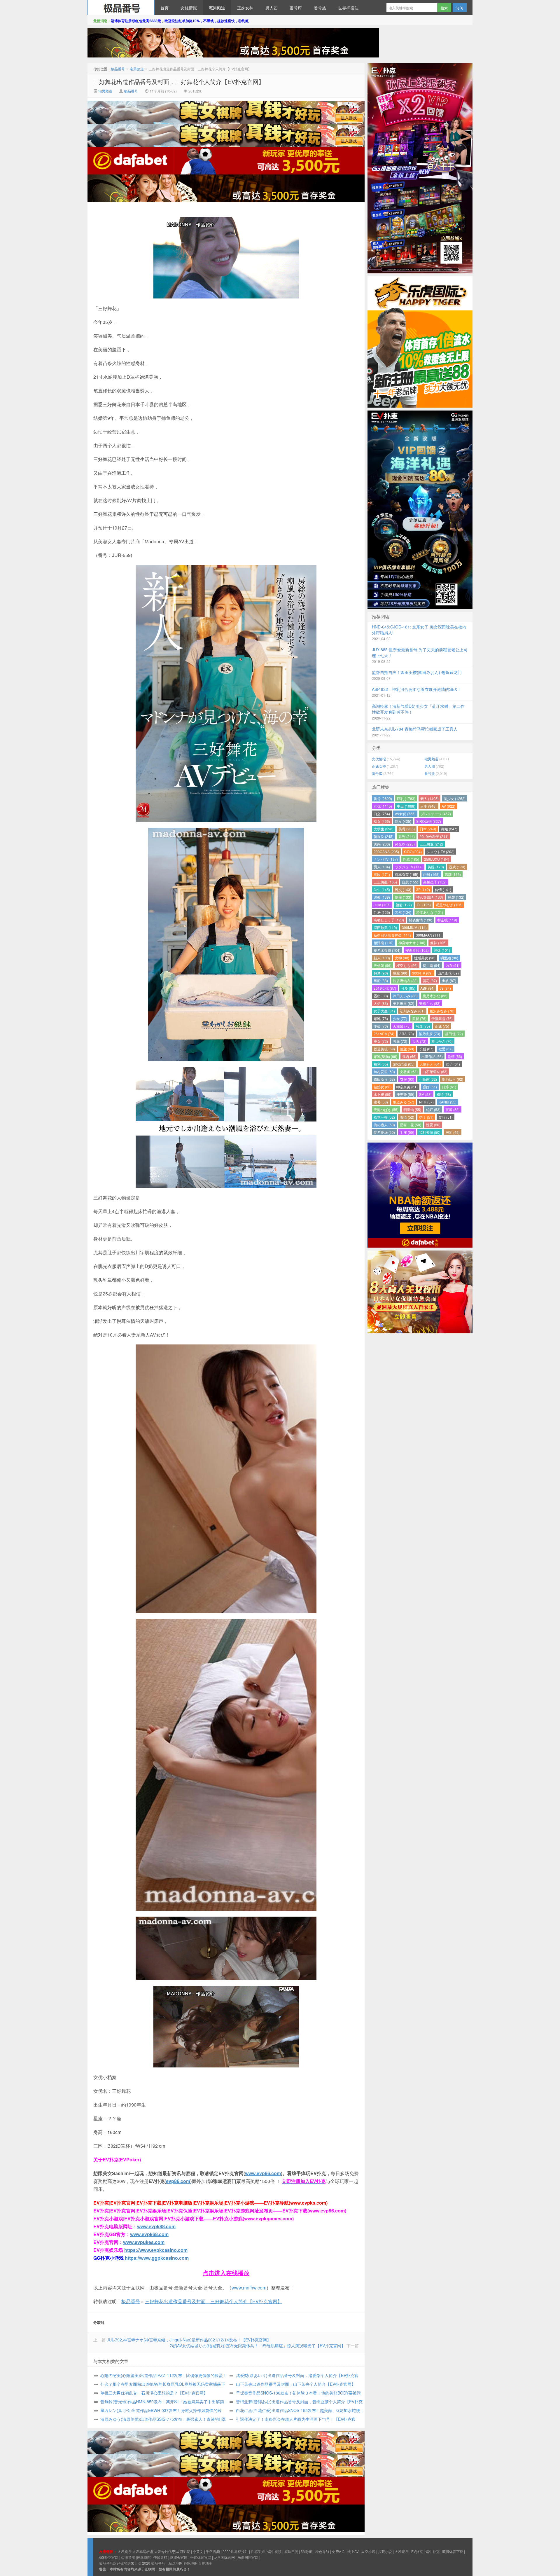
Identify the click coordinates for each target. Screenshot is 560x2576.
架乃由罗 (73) (429, 1034)
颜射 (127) (404, 905)
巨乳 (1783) (406, 798)
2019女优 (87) (385, 988)
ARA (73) (407, 1034)
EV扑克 (417, 2551)
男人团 (272, 8)
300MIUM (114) (414, 927)
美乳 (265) (407, 829)
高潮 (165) (453, 874)
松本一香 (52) (384, 1117)
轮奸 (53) (433, 1109)
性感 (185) (411, 859)
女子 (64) (453, 1064)
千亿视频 (213, 2551)
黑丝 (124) (403, 912)
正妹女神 (245, 8)
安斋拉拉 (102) (417, 950)
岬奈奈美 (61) (407, 1087)
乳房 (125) (382, 912)
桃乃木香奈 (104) (387, 950)
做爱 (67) (446, 1049)
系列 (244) (407, 836)
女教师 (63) (409, 1072)
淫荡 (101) (442, 950)
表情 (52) (407, 1117)
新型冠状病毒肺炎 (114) (392, 935)
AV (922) (448, 806)
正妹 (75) (442, 1026)
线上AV (353, 2551)
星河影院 (183, 2551)
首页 (164, 8)
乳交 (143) (403, 889)
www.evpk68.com (149, 2234)
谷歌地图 (190, 2563)
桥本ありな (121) (430, 912)
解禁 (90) (381, 973)
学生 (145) (382, 889)
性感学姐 (258, 2551)
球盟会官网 (179, 2557)
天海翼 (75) (402, 1026)
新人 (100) (382, 958)
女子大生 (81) (384, 1011)
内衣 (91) (453, 965)
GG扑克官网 (109, 2557)
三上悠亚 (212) (431, 844)
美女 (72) (381, 1041)
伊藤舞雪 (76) (442, 1018)
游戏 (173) (457, 867)
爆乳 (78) (381, 1018)
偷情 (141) (443, 889)
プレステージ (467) (436, 814)
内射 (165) (431, 874)
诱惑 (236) (382, 844)
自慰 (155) (410, 882)
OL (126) (424, 905)
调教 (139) (382, 897)
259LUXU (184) (437, 859)
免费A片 (338, 2551)
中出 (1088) (406, 806)
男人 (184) (382, 867)
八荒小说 (385, 2551)
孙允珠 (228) (405, 844)
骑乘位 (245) (384, 836)
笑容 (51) (446, 1117)
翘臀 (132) (456, 897)
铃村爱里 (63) (384, 1072)
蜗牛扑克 (433, 2551)
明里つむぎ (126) (449, 905)
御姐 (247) (449, 829)
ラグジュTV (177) (409, 867)
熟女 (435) (403, 821)
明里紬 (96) (449, 958)
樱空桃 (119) (447, 920)
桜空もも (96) (407, 965)
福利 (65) (381, 1064)
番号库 (296, 8)
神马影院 (144, 2557)
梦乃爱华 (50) (384, 1132)
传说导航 (160, 2557)
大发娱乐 (402, 2551)
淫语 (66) (409, 1056)
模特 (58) (444, 1094)
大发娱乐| (125, 2551)
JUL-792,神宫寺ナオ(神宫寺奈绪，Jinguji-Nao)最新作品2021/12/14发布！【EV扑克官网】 (189, 2340)
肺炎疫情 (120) (421, 920)
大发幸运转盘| (143, 2551)
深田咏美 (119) (385, 927)
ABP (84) (427, 988)
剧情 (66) (455, 1056)
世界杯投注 (348, 8)
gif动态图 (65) (404, 1064)
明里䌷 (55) (412, 1109)
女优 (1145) (383, 806)
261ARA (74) (384, 1034)
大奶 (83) (381, 1003)
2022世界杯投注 (235, 2551)
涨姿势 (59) (405, 1094)
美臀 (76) (419, 1018)
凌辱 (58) (381, 1102)
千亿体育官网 (201, 2557)
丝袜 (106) (438, 943)
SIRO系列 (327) (429, 821)
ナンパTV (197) (386, 859)
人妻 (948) (428, 806)
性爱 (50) (433, 1125)
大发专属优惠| (165, 2551)
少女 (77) (400, 1018)
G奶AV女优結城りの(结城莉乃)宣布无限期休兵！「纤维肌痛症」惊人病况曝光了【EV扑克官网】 (258, 2346)
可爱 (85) (408, 988)
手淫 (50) (407, 1132)
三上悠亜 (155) (385, 882)
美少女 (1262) (455, 798)
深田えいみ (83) (405, 996)
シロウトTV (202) (441, 852)
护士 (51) (426, 1117)
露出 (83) (381, 996)
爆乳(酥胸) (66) (385, 1056)
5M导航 (307, 2551)
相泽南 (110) (384, 943)
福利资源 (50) (430, 1132)
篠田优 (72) (454, 1034)
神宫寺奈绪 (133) (430, 897)
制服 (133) (403, 897)
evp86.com (178, 2181)
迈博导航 (128, 2557)
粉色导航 (322, 2551)
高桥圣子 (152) (435, 882)
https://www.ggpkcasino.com (157, 2258)
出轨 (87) (449, 980)
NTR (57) (426, 1102)
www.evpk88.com (156, 2226)
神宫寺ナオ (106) (412, 943)
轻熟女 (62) (383, 1087)
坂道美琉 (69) (384, 1049)
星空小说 (368, 2551)
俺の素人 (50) (384, 1125)
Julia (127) (382, 905)
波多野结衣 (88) (405, 980)
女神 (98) (402, 958)
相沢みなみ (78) (442, 1011)
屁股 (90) (400, 973)
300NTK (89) (422, 973)
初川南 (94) (432, 965)
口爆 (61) (449, 1087)
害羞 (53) (453, 1109)
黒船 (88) (381, 980)
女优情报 (189, 8)
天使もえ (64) (430, 1064)
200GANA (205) (386, 852)
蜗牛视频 (274, 2551)
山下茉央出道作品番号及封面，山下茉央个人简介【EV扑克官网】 (296, 2384)
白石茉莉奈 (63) (435, 1072)
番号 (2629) (383, 798)
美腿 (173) (436, 867)
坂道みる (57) (404, 1102)
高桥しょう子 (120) (389, 920)
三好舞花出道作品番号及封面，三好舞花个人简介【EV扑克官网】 (179, 82)
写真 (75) (423, 1026)
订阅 (460, 8)
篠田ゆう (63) (384, 1079)
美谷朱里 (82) (404, 1003)
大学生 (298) (384, 829)
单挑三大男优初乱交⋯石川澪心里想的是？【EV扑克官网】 (154, 2393)
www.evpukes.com (144, 2242)
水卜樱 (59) (383, 1094)
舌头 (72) (419, 1041)
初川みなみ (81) (412, 1011)
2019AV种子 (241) (434, 836)
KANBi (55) (448, 1102)
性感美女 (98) (425, 958)
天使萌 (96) (383, 965)
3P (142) (423, 889)
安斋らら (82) (430, 1003)
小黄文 (198, 2551)
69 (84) (445, 988)
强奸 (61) (430, 1087)
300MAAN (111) (429, 935)
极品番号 (121, 8)
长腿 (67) (426, 1049)
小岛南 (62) (428, 1079)
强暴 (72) (400, 1041)
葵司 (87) (430, 980)
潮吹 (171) (382, 874)
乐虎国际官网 (248, 2557)
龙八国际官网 (224, 2557)
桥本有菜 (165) (407, 874)
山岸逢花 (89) (448, 973)
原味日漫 (291, 2551)
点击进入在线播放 (226, 2273)
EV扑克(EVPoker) (122, 2160)
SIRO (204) (413, 852)
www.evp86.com (263, 2173)
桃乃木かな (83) (435, 996)
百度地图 (205, 2563)
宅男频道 (217, 8)
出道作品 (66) (432, 1056)
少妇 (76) (381, 1026)
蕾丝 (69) (407, 1049)
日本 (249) (428, 829)
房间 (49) (453, 1132)
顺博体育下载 (453, 2551)
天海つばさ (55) (386, 1109)
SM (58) (425, 1094)
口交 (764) (382, 814)
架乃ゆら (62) (453, 1079)
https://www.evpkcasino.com (156, 2250)
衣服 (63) (407, 1079)
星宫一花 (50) (411, 1125)
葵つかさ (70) (442, 1041)
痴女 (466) (382, 821)
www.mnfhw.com (249, 2288)
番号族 (320, 8)
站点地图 (176, 2563)
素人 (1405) (429, 798)
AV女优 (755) (405, 814)
